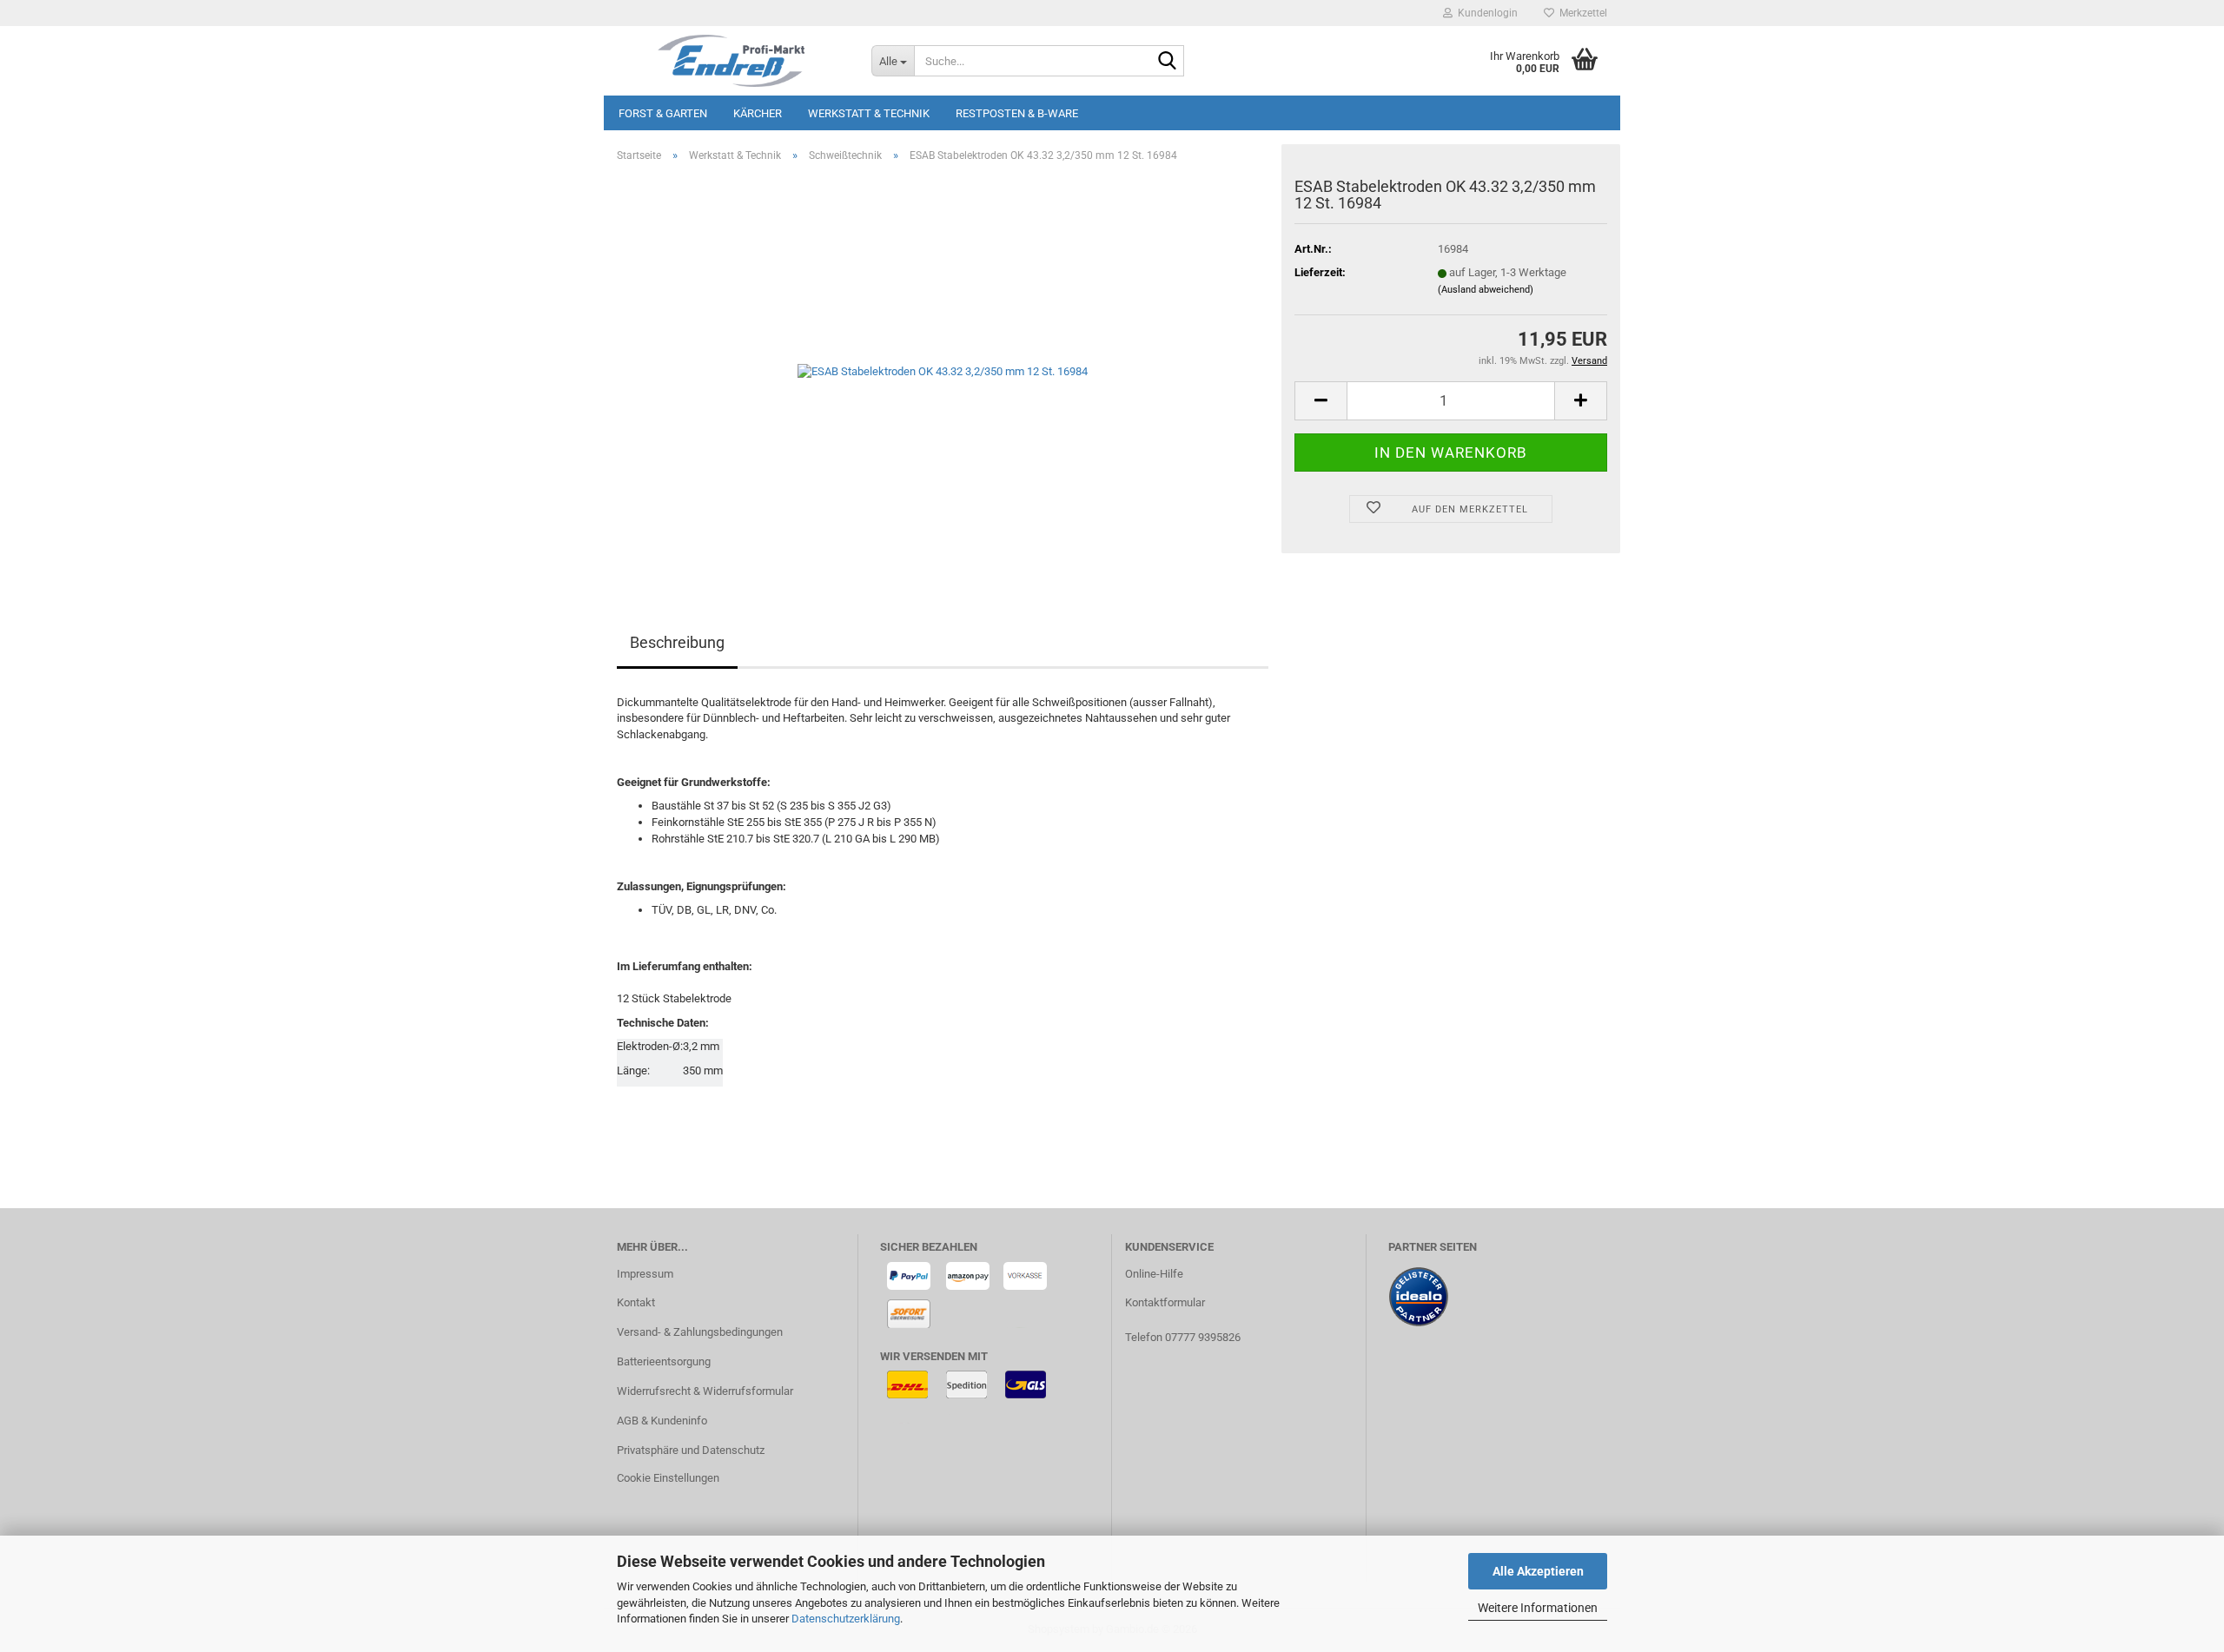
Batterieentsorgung (664, 1361)
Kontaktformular (1165, 1302)
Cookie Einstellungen (668, 1478)
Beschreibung (677, 642)
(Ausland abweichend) (1486, 290)
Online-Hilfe (1154, 1274)
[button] (1320, 401)
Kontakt (636, 1302)
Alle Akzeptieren (1538, 1571)
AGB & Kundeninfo (662, 1421)
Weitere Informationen (1538, 1608)
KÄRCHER (758, 113)
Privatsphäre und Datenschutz (691, 1450)
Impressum (645, 1274)
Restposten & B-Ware (1017, 113)
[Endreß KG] (731, 61)
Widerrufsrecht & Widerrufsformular (705, 1391)
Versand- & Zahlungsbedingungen (700, 1332)
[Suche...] (1168, 62)
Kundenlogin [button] (1485, 13)
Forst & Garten (663, 113)
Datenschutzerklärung (846, 1619)
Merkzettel (1581, 13)
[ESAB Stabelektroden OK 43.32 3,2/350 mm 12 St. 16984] (943, 371)
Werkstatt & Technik (869, 113)
